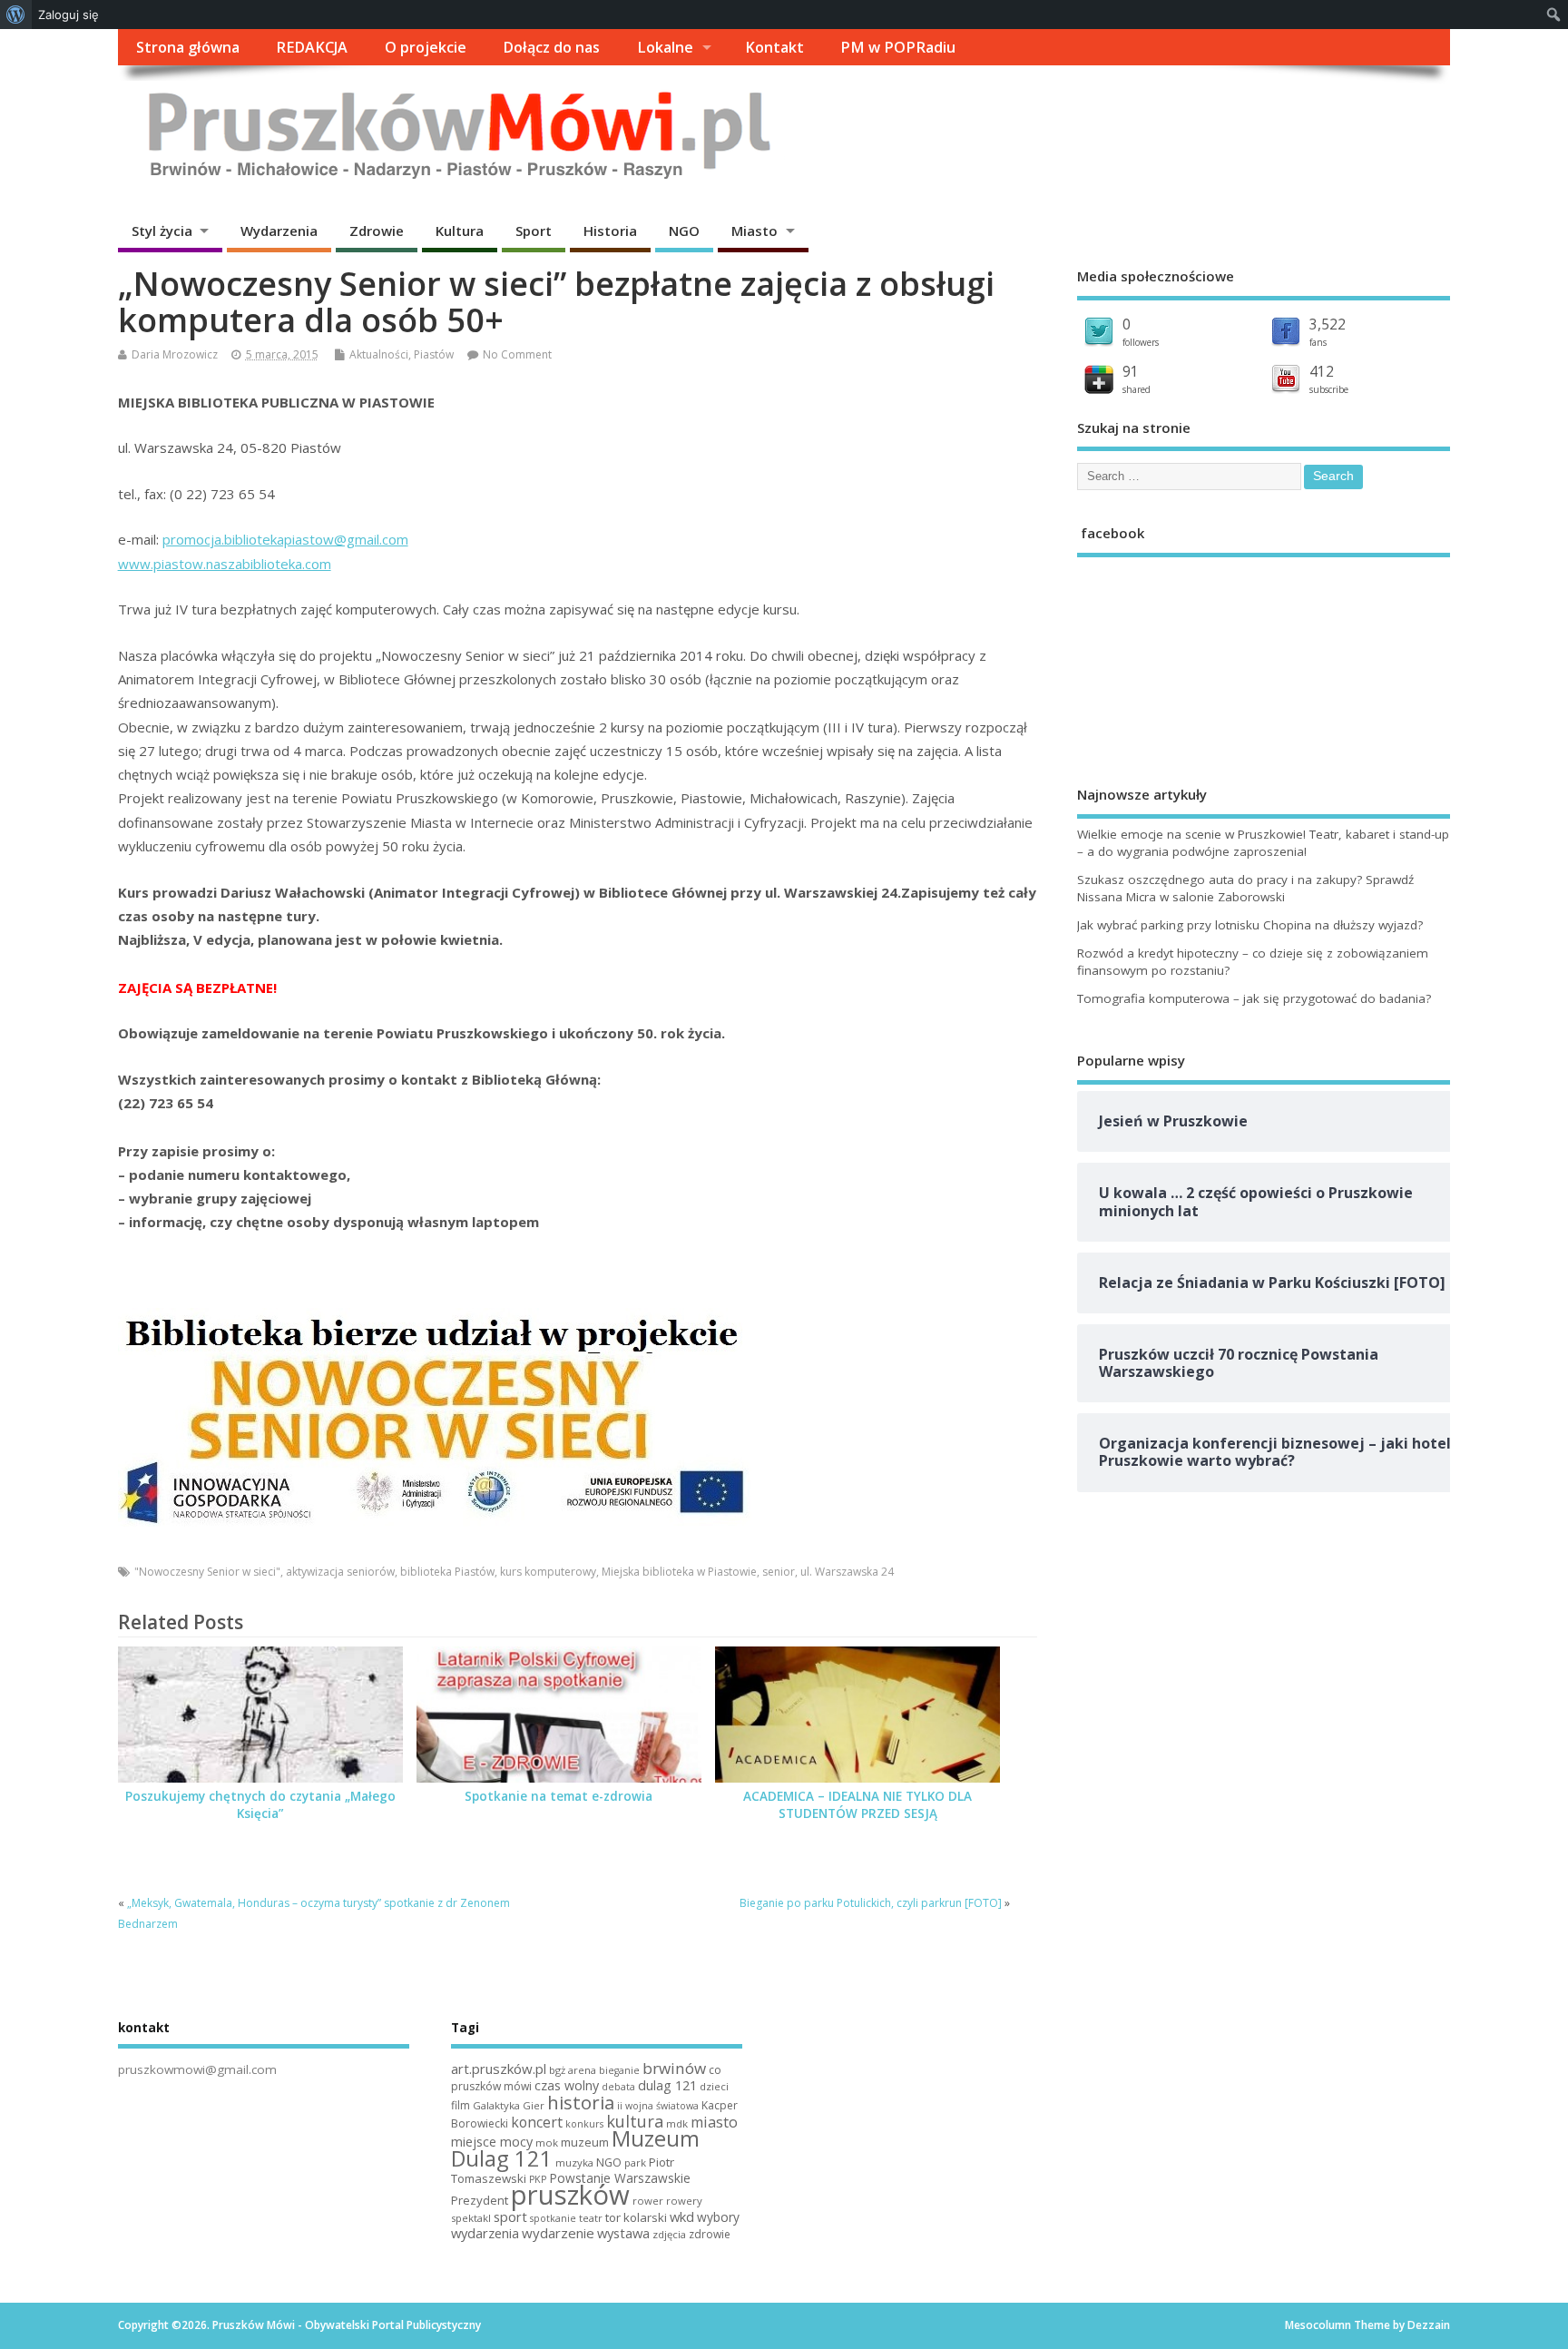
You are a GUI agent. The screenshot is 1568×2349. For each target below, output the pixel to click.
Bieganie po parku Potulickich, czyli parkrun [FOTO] (871, 1903)
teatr (591, 2218)
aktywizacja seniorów (340, 1572)
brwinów (674, 2068)
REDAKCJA (312, 47)
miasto (714, 2122)
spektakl (471, 2218)
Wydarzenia (279, 231)
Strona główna (188, 47)
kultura (635, 2121)
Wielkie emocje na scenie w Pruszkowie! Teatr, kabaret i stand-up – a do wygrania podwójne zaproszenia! (1263, 843)
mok (547, 2143)
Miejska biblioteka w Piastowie (679, 1572)
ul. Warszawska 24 (847, 1572)
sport (510, 2216)
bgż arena (573, 2070)
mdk (677, 2123)
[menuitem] (16, 15)
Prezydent (480, 2200)
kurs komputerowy (548, 1572)
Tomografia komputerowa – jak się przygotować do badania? (1254, 998)
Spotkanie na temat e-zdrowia (559, 1796)
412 (1322, 371)
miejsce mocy (492, 2142)
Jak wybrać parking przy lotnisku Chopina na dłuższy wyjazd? (1250, 925)
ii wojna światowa (658, 2106)
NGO (684, 231)
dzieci (714, 2086)
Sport (534, 231)
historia (581, 2102)
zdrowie (710, 2234)
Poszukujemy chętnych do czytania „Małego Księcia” (260, 1805)
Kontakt (774, 47)
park (635, 2162)
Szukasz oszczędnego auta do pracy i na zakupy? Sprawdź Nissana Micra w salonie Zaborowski (1245, 888)
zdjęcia (669, 2234)
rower (648, 2201)
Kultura (460, 231)
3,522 (1328, 324)
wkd (682, 2216)
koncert (537, 2122)
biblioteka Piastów (447, 1572)
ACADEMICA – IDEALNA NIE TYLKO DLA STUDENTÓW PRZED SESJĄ (857, 1805)
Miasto (755, 231)
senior (779, 1572)
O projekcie (426, 47)
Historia (610, 231)
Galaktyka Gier (509, 2105)
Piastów (434, 354)
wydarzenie (558, 2233)
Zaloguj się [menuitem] (69, 15)
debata (618, 2087)
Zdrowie (377, 231)
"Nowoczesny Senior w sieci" (207, 1572)
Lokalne (665, 47)
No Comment (517, 354)
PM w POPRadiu (898, 47)
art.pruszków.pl (499, 2069)
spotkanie (553, 2218)
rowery (684, 2201)
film (461, 2105)
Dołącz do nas (551, 47)
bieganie (619, 2070)
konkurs (584, 2124)
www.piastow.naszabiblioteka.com (225, 564)
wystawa (623, 2233)
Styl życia (162, 231)
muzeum (585, 2142)
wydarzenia (485, 2233)
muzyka (574, 2162)
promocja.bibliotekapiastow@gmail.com (285, 539)
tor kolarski (636, 2217)
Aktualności (379, 354)
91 (1131, 371)
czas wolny (567, 2085)
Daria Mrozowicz (175, 354)
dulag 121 (667, 2085)
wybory (718, 2217)
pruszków (570, 2195)
